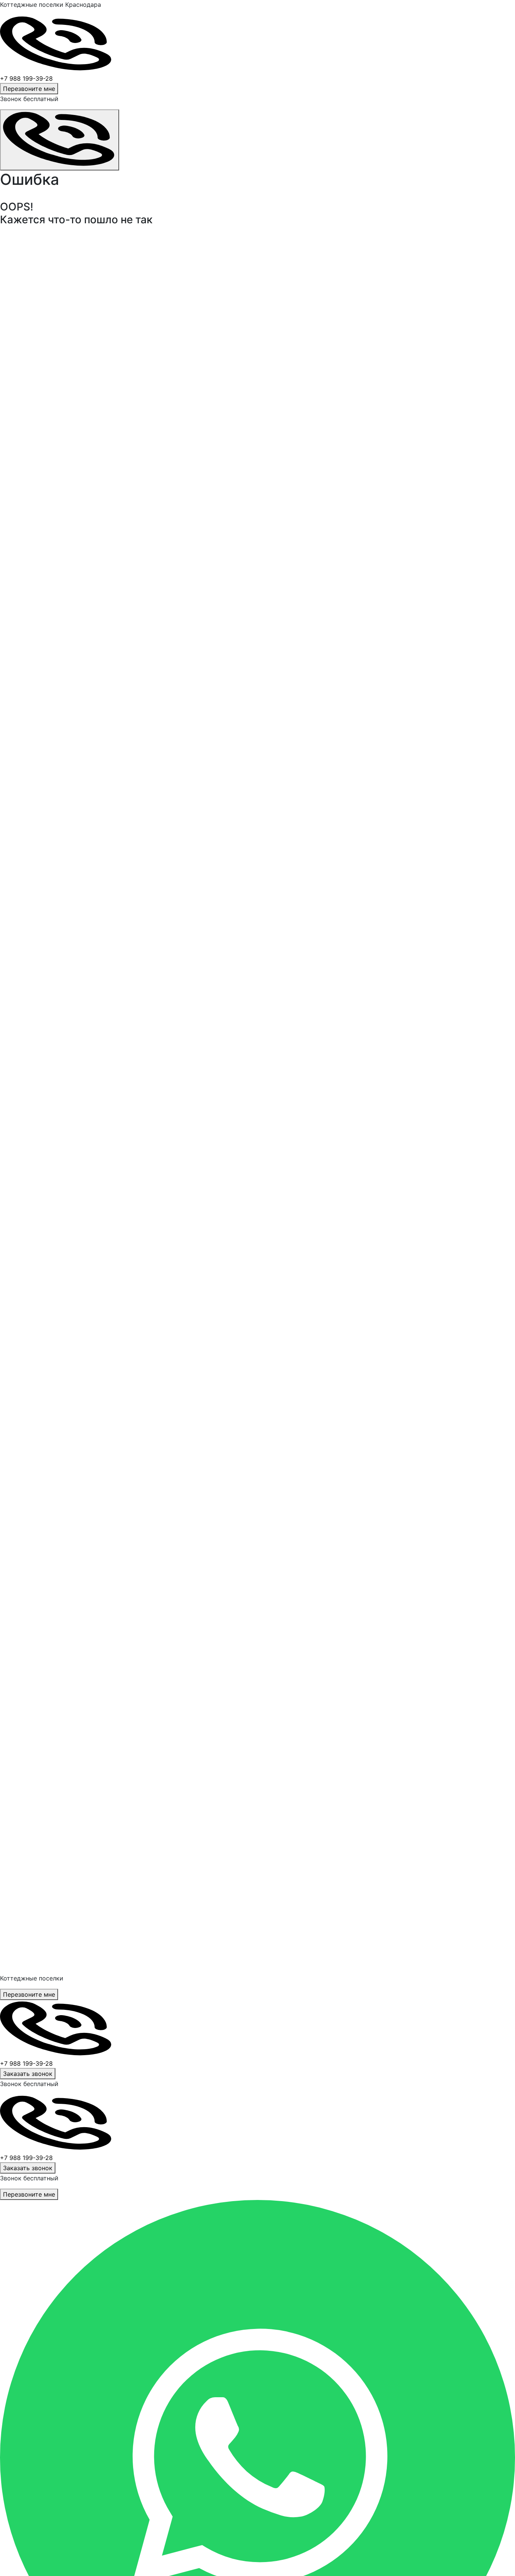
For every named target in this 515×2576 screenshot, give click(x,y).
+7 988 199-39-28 (26, 78)
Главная (15, 263)
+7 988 (26, 2063)
